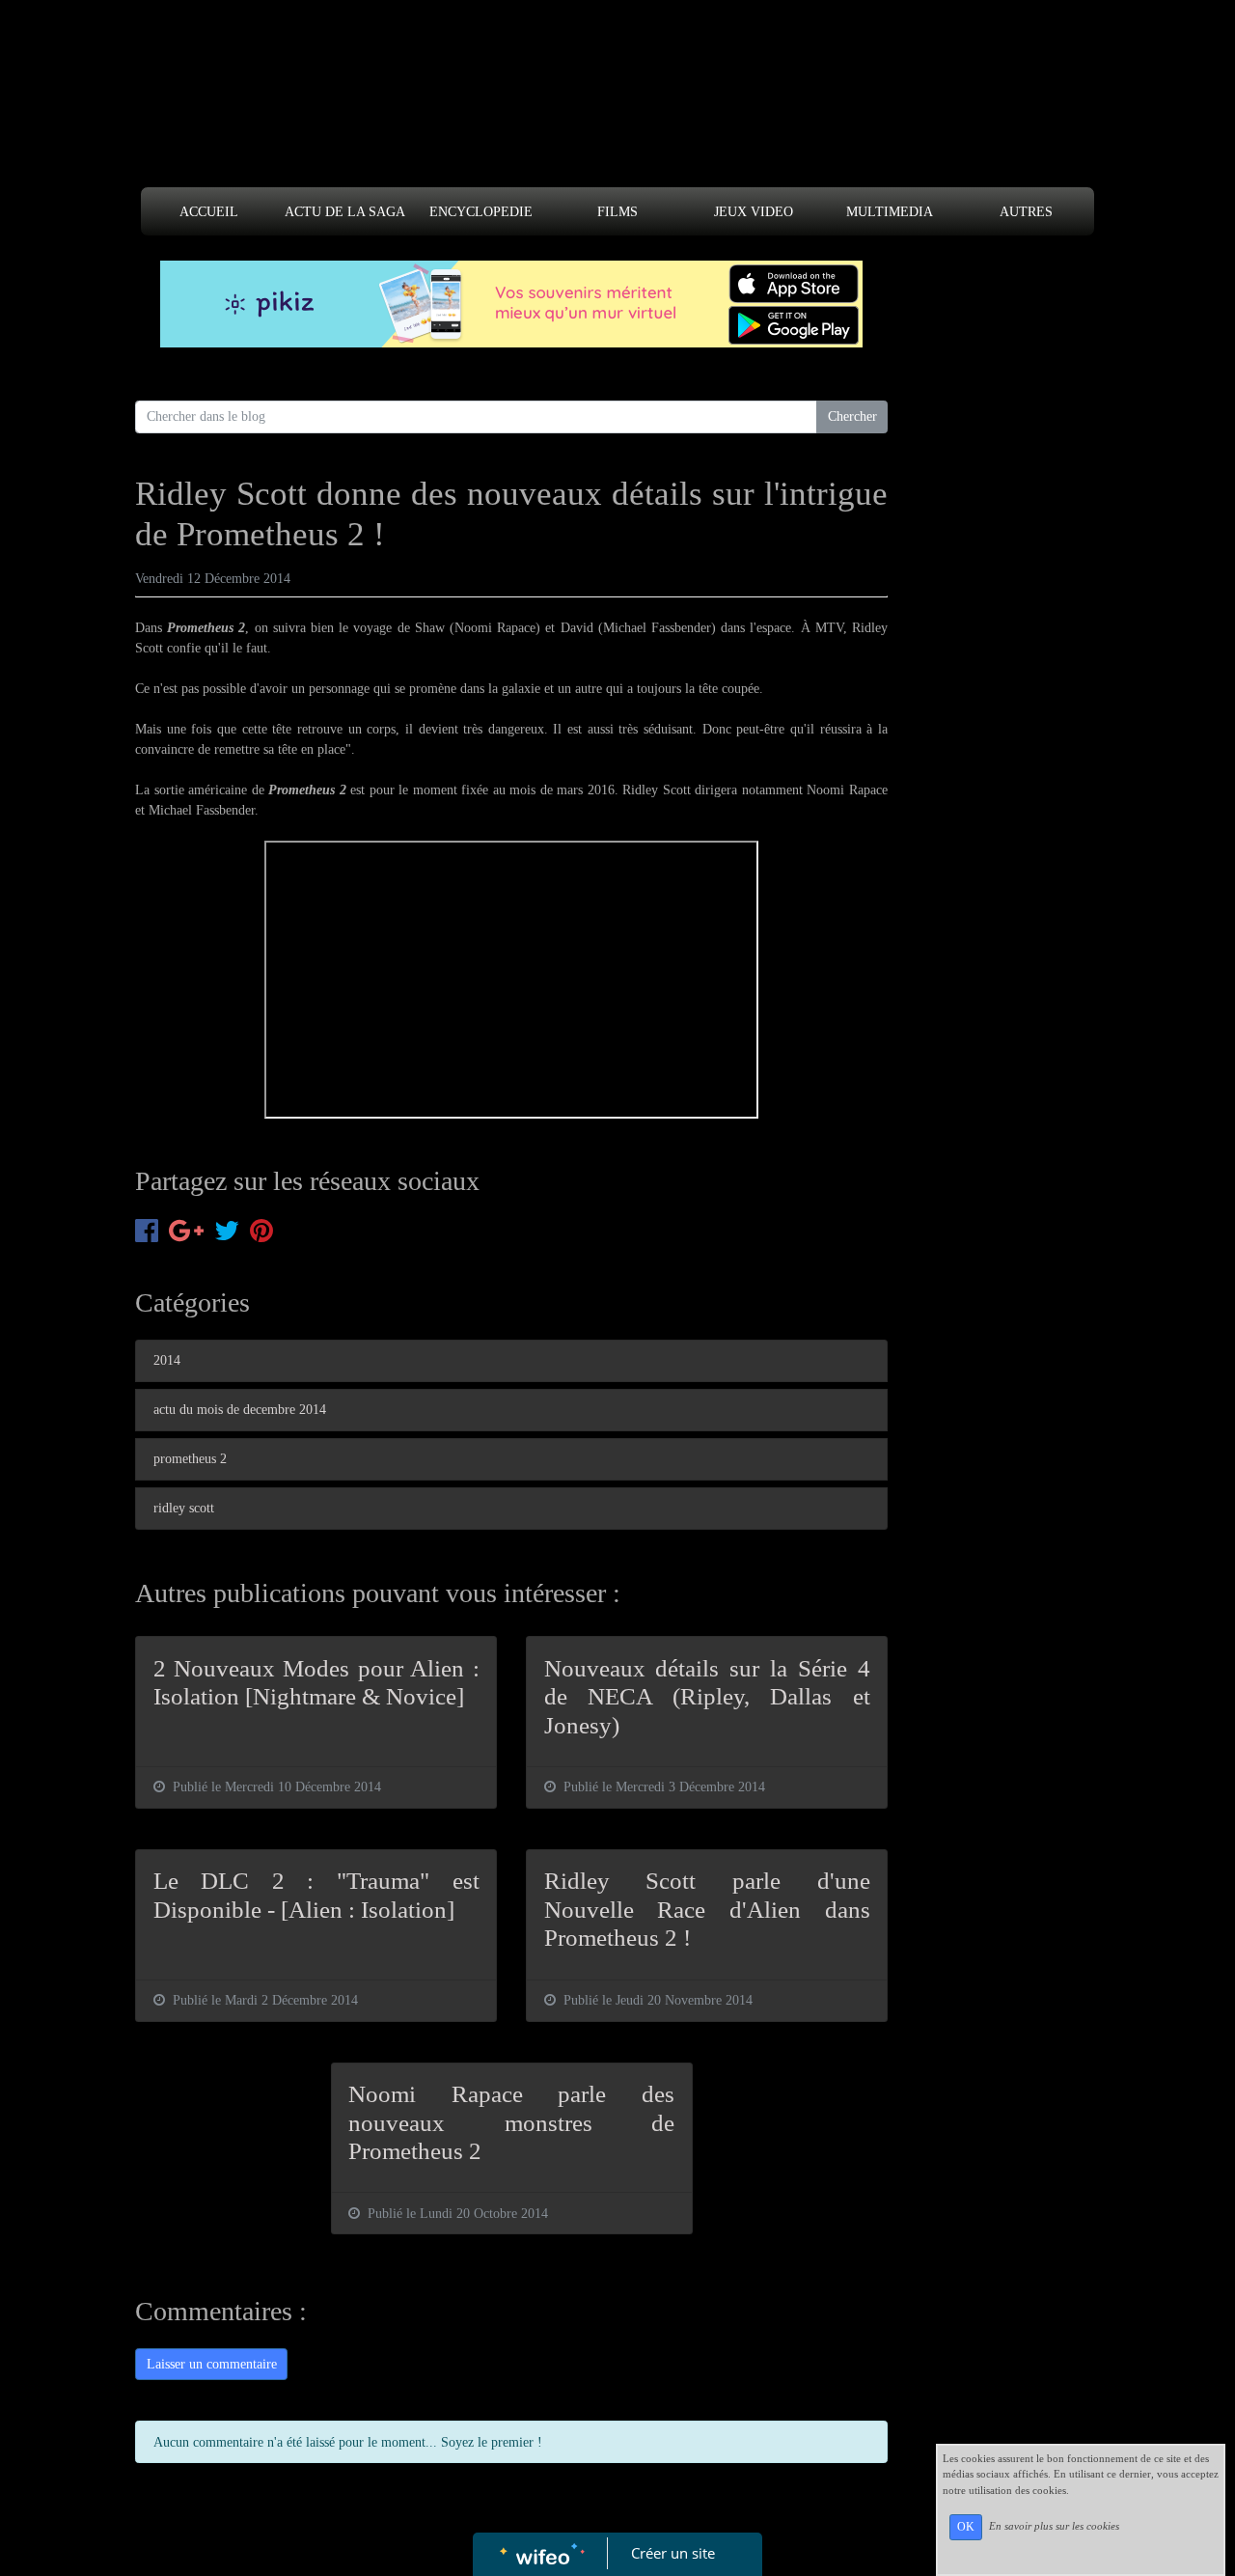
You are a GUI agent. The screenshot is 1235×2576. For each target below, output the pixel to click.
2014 (167, 1360)
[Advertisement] (617, 108)
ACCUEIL (209, 212)
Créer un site (673, 2553)
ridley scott (184, 1508)
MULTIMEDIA (890, 212)
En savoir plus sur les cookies (1054, 2526)
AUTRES (1026, 212)
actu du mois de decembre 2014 (240, 1410)
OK (966, 2527)
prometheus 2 (190, 1459)
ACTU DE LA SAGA (345, 212)
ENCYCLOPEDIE (481, 212)
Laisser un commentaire (212, 2364)
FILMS (617, 212)
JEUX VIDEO (754, 212)
